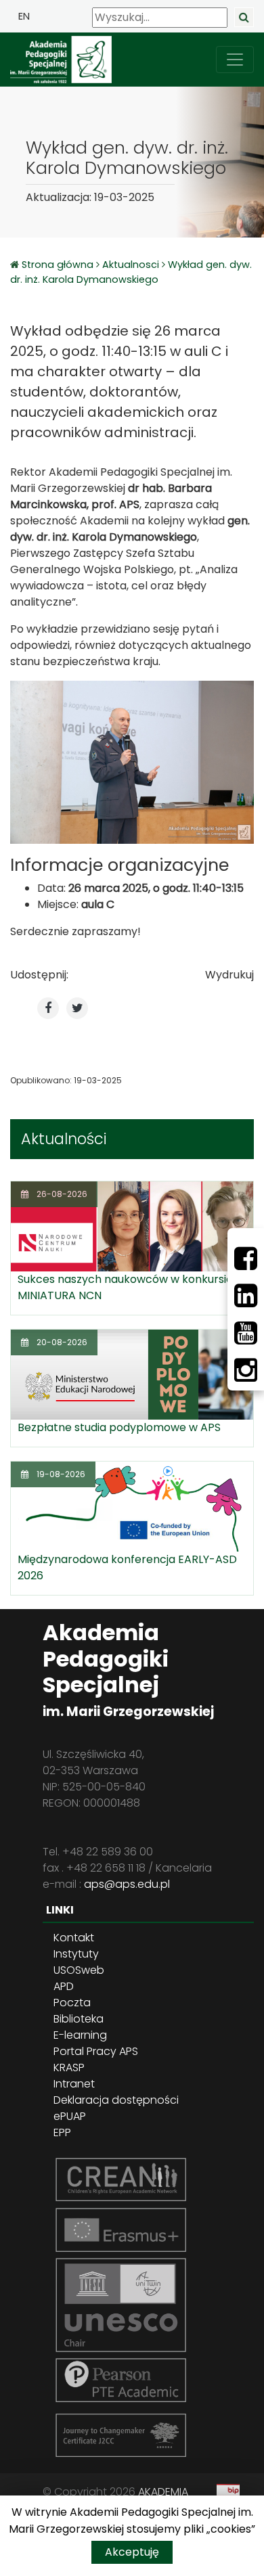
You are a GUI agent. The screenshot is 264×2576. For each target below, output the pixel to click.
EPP (62, 2132)
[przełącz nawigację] (235, 60)
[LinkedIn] (246, 1296)
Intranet (74, 2084)
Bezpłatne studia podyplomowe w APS (119, 1427)
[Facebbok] (246, 1259)
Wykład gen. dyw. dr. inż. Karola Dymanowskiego (131, 272)
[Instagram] (246, 1370)
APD (64, 1986)
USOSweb (79, 1970)
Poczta (72, 2003)
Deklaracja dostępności (116, 2100)
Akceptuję (132, 2552)
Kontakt (74, 1938)
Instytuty (76, 1954)
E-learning (80, 2035)
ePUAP (70, 2116)
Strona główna (59, 265)
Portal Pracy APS (96, 2051)
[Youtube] (246, 1333)
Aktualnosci (131, 265)
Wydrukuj (229, 975)
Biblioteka (79, 2019)
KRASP (69, 2067)
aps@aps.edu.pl (127, 1884)
